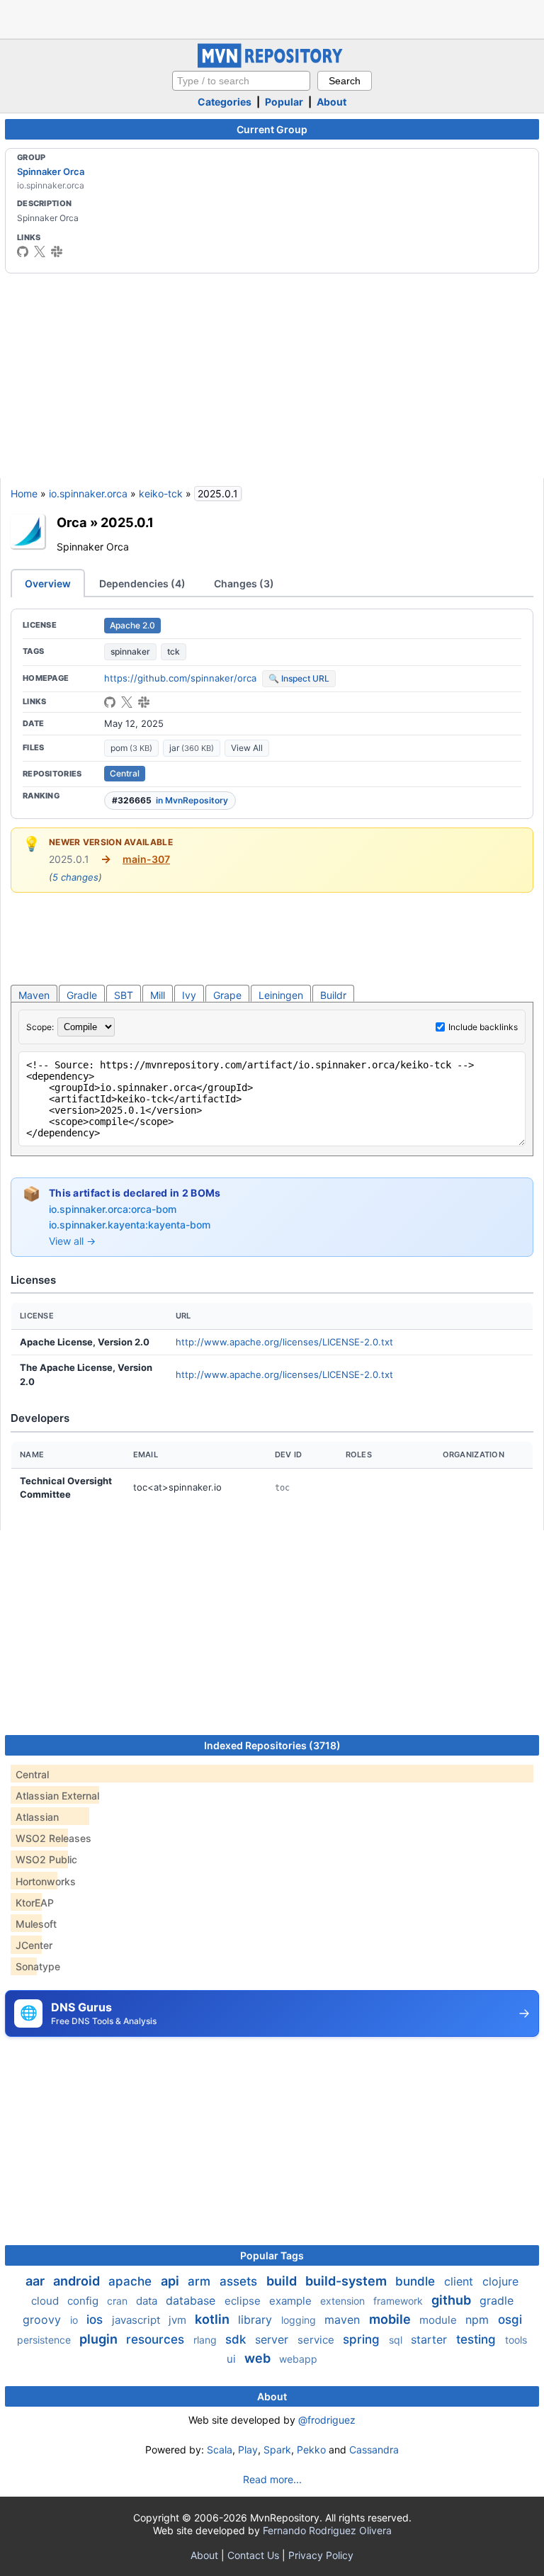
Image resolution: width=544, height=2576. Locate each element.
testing (478, 2339)
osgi (510, 2320)
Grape (227, 995)
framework (399, 2301)
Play (248, 2450)
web (259, 2358)
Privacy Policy (321, 2555)
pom (131, 748)
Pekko (311, 2450)
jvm (179, 2320)
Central (125, 773)
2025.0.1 (127, 522)
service (317, 2340)
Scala (220, 2450)
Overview (48, 583)
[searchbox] (241, 81)
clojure (500, 2281)
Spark (277, 2450)
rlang (206, 2340)
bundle (417, 2281)
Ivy (189, 995)
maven (344, 2320)
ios (96, 2320)
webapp (298, 2359)
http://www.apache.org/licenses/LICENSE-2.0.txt (284, 1342)
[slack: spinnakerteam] (57, 252)
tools (516, 2340)
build (283, 2281)
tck (174, 651)
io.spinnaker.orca (88, 493)
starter (431, 2339)
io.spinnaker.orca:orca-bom (113, 1209)
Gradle (82, 995)
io (75, 2320)
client (460, 2281)
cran (119, 2301)
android (78, 2281)
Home (24, 493)
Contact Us (253, 2555)
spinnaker (130, 651)
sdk (237, 2339)
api (171, 2281)
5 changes (75, 877)
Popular (284, 102)
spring (363, 2339)
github (453, 2300)
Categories (225, 102)
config (84, 2301)
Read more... (272, 2479)
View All (247, 748)
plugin (100, 2339)
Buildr (333, 995)
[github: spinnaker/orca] (110, 702)
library (257, 2320)
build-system (347, 2281)
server (273, 2339)
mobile (391, 2319)
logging (300, 2320)
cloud (46, 2301)
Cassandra (374, 2450)
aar (36, 2281)
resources (157, 2339)
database (192, 2300)
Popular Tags (272, 2255)
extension (344, 2301)
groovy (44, 2320)
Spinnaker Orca (51, 171)
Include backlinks (483, 1027)
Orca (72, 522)
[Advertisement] (272, 18)
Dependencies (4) (142, 583)
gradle (497, 2300)
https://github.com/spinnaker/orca (180, 678)
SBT (124, 995)
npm (479, 2320)
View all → (72, 1241)
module (440, 2320)
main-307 (146, 859)
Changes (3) (244, 583)
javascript (137, 2320)
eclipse (244, 2301)
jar (192, 748)
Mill (158, 995)
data (148, 2301)
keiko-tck (161, 493)
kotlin (214, 2319)
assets (240, 2281)
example (292, 2301)
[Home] (272, 64)
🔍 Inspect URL (299, 678)
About (331, 102)
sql (397, 2340)
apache (132, 2281)
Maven (34, 995)
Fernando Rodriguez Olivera (327, 2530)
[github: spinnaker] (23, 252)
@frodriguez (327, 2420)
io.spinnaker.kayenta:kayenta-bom (130, 1225)
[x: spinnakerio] (40, 252)
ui (233, 2359)
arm (201, 2281)
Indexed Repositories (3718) (272, 1745)
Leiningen (281, 995)
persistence (45, 2340)
